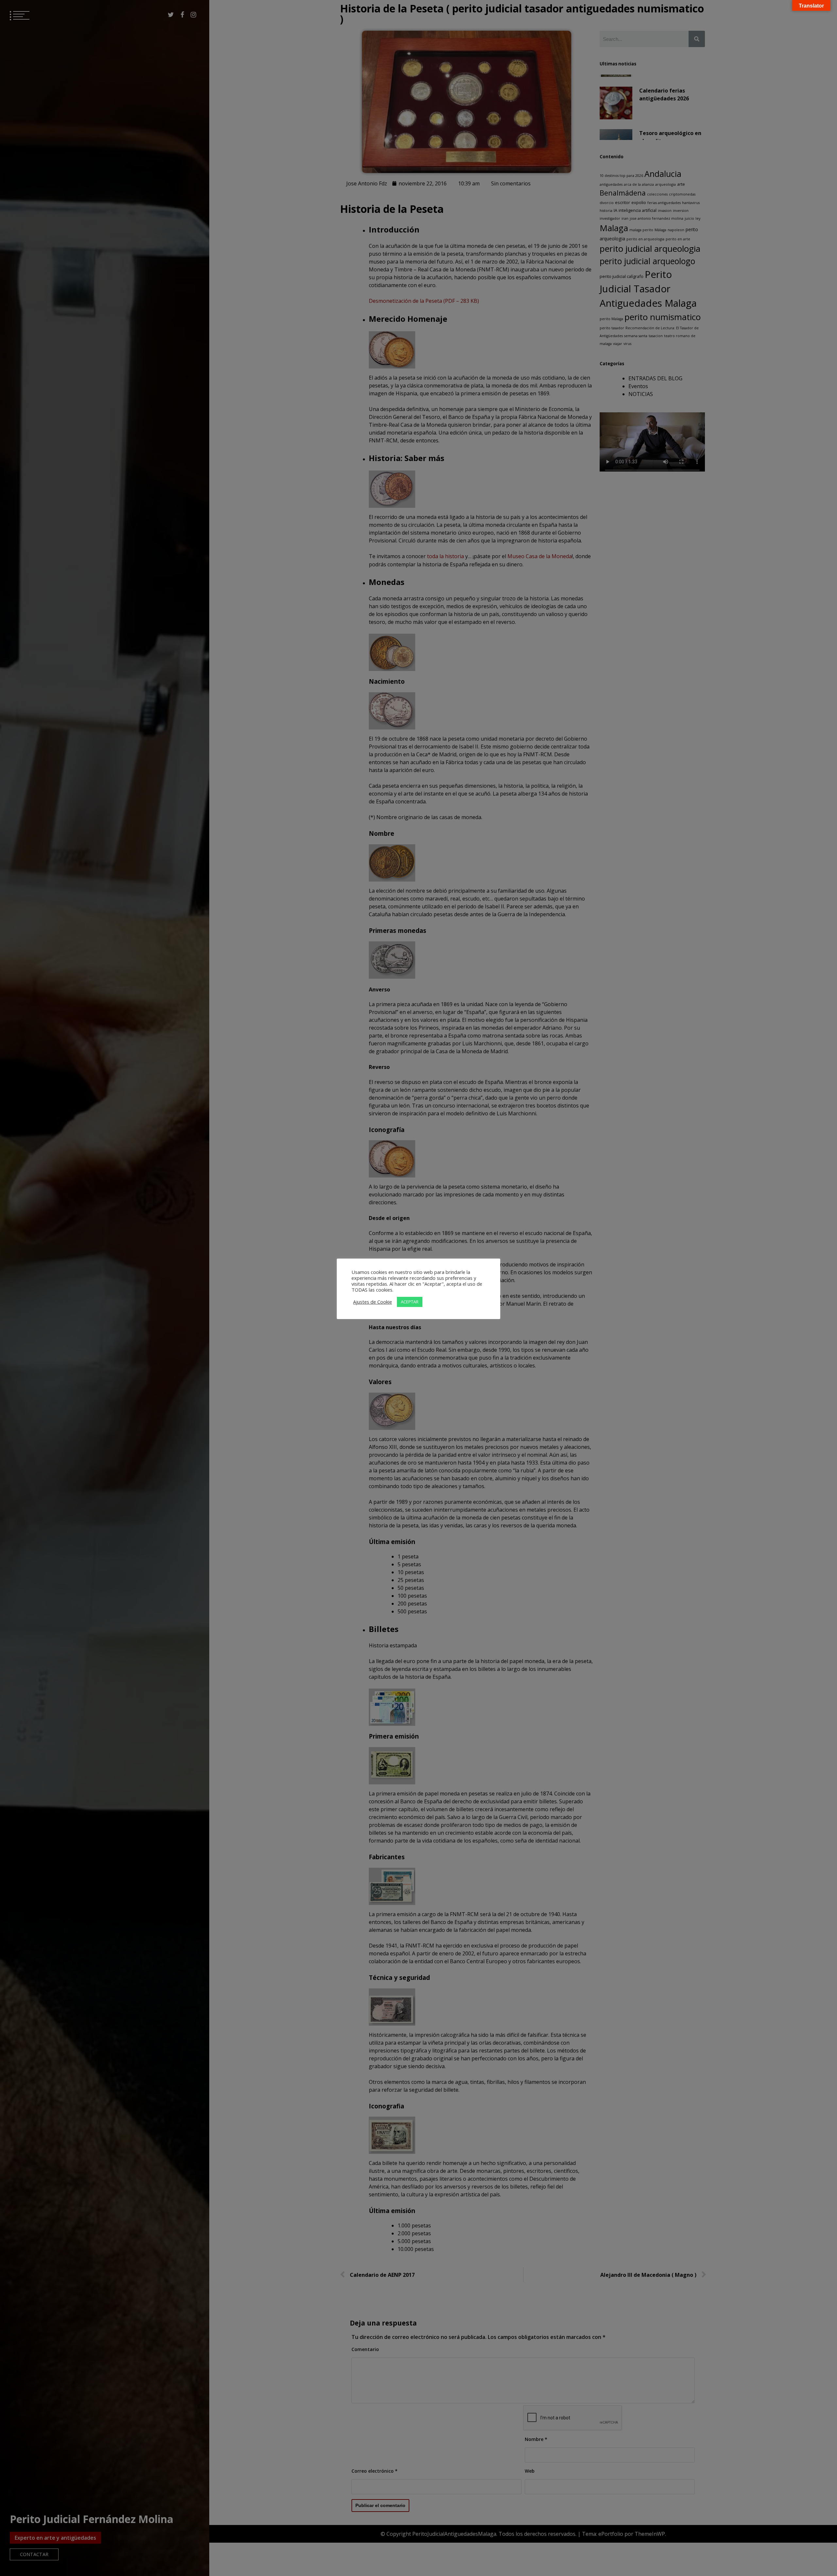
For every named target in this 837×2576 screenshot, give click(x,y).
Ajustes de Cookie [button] (373, 1302)
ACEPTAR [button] (410, 1302)
